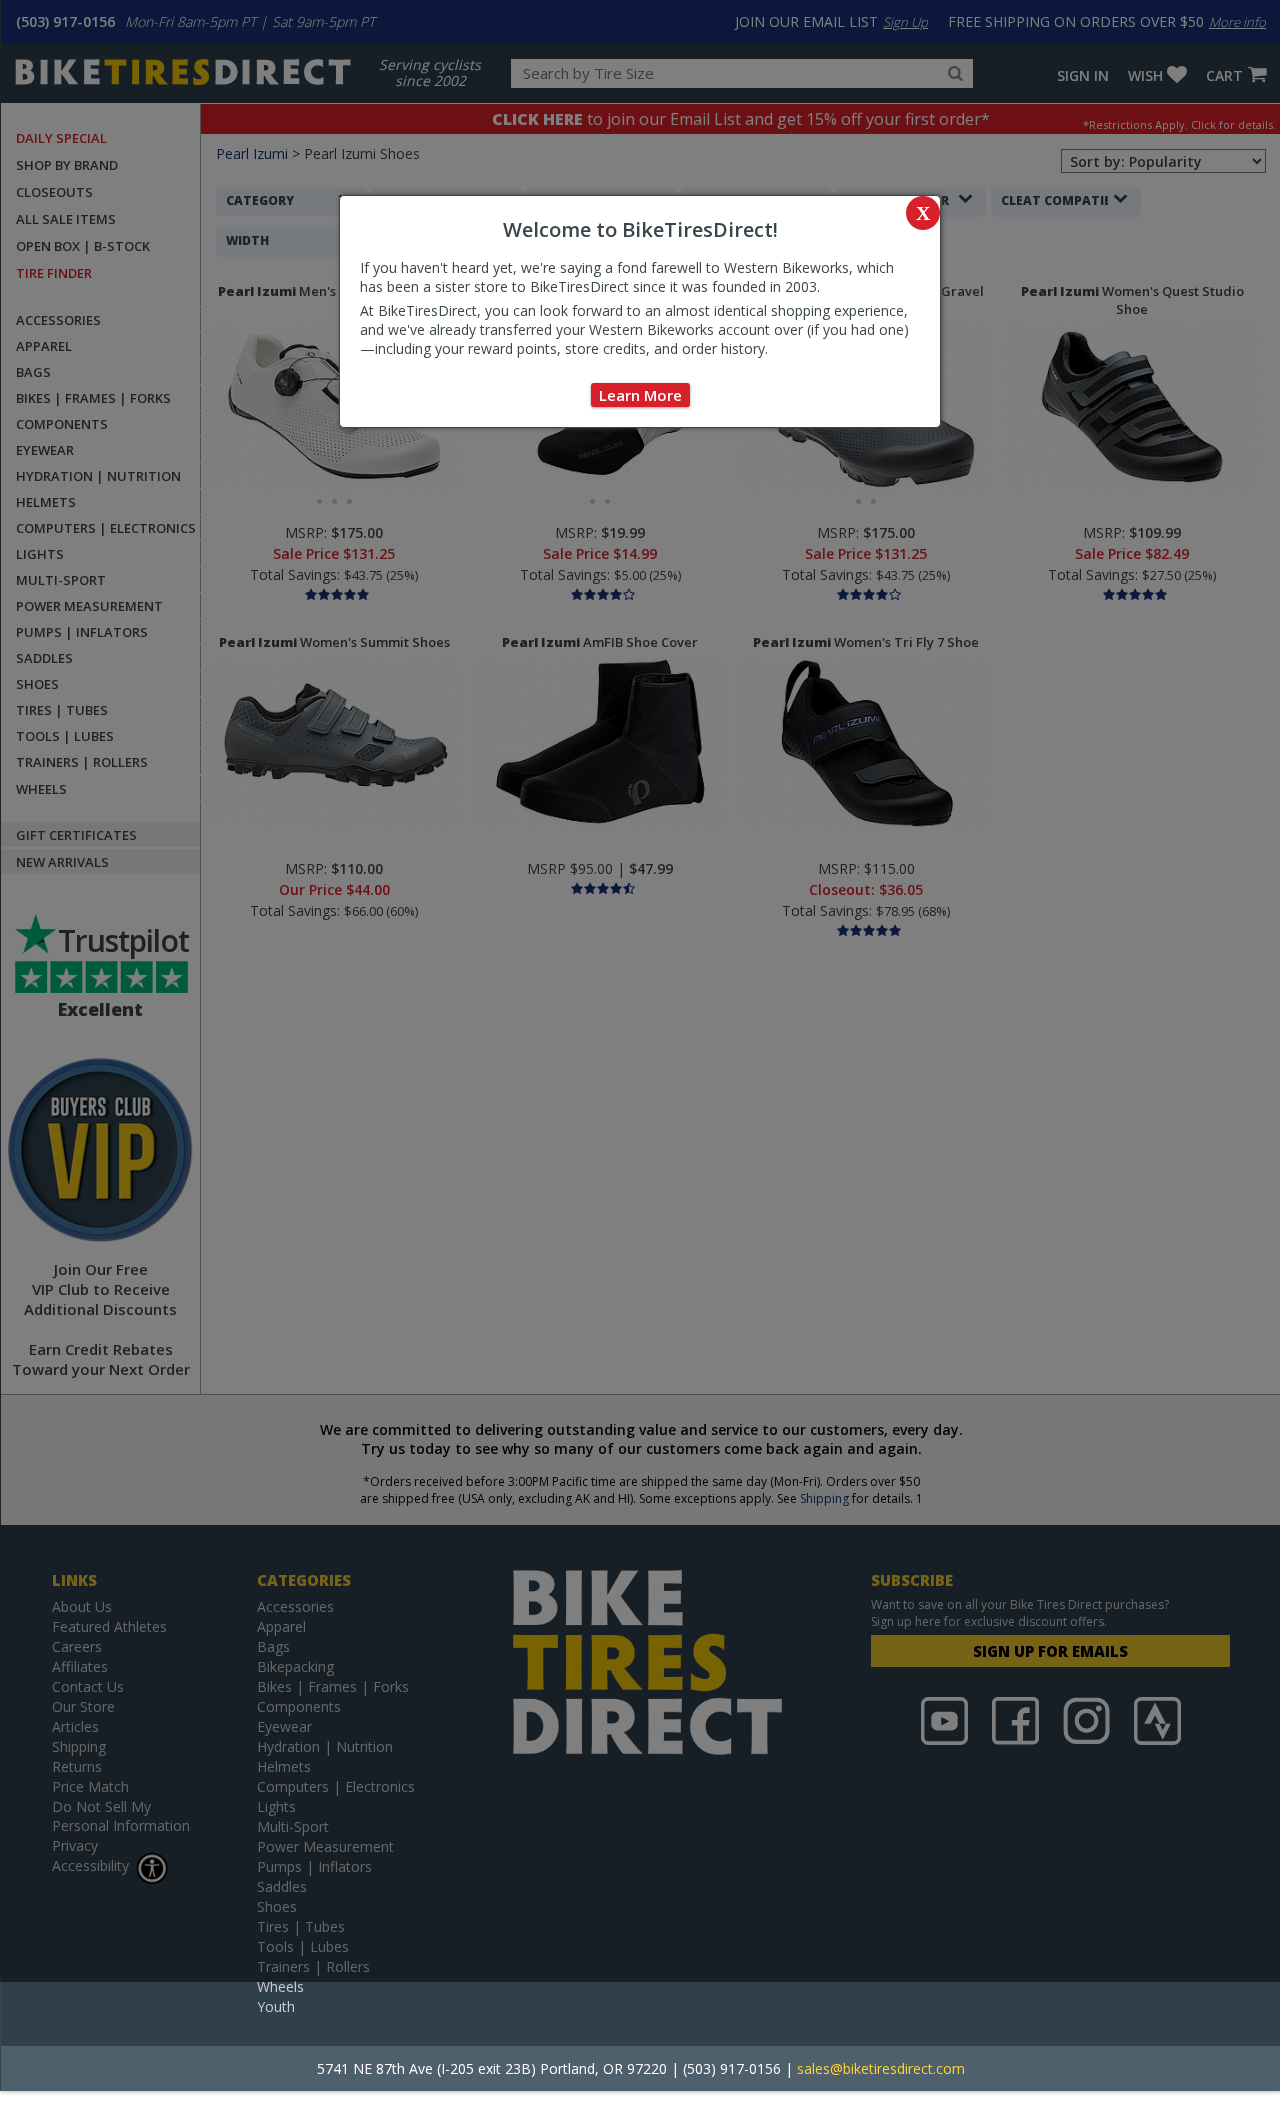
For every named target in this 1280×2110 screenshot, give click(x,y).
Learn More (640, 395)
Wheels (280, 1986)
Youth (276, 2006)
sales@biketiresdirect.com (881, 2068)
